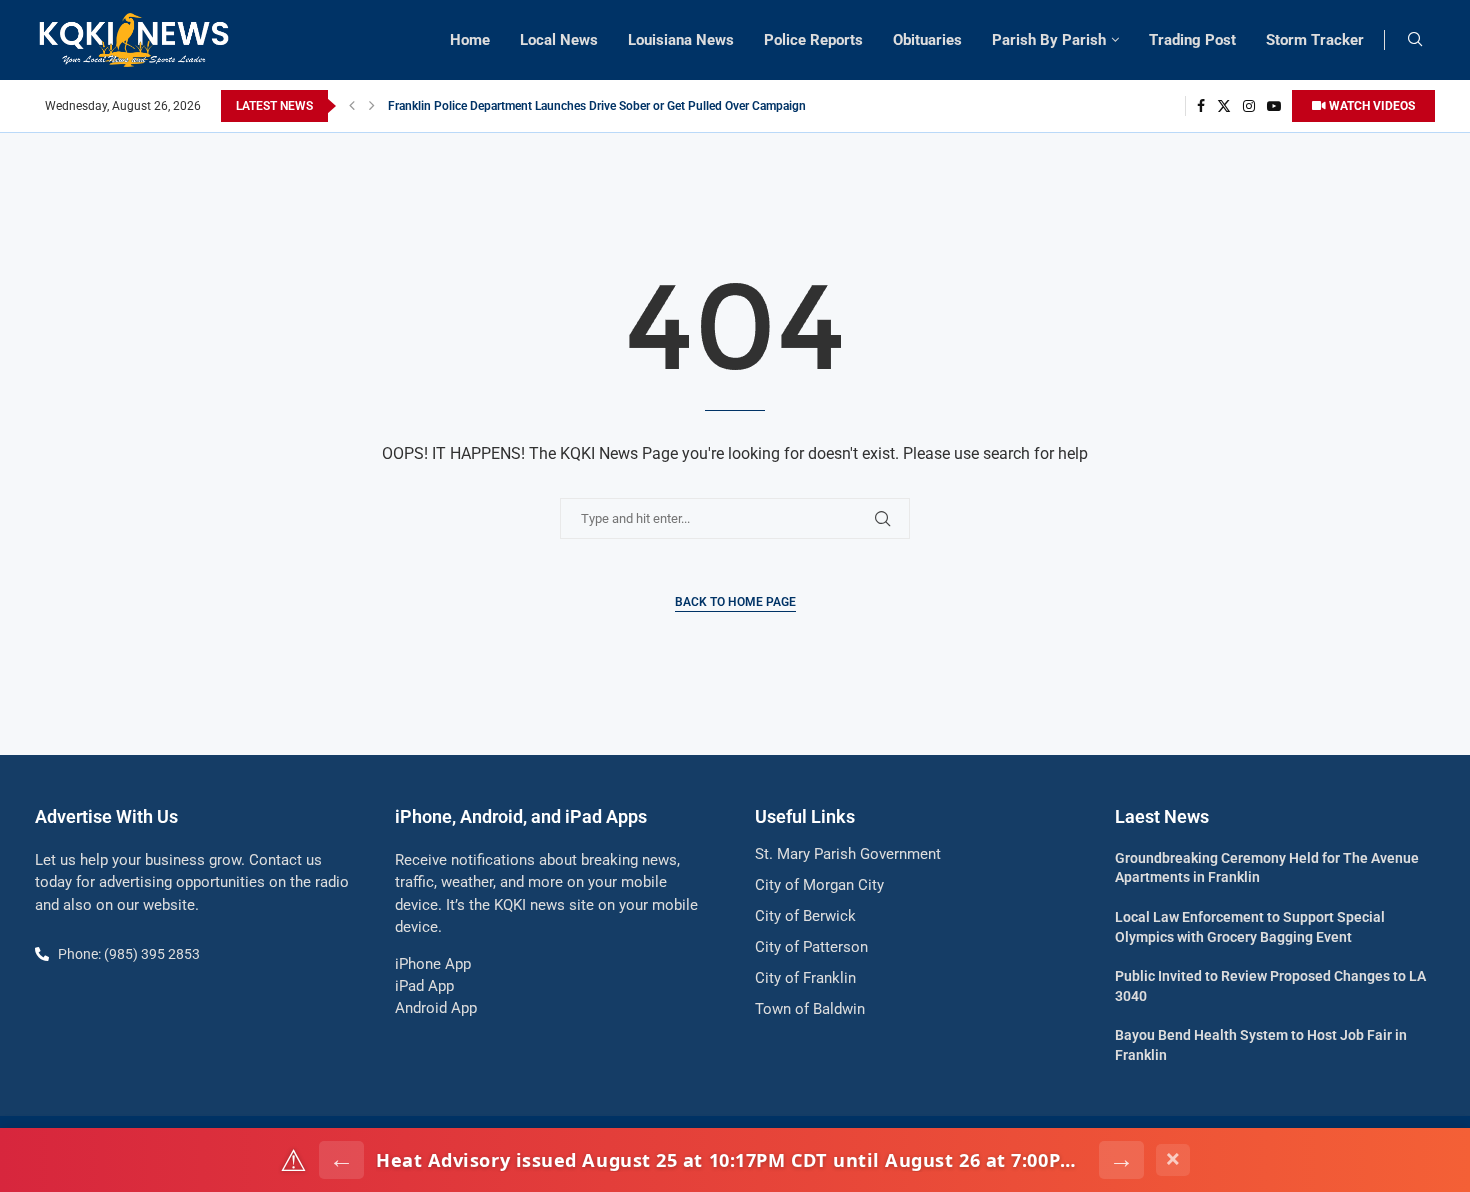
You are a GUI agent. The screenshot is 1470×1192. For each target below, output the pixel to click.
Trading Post (1192, 40)
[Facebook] (1201, 106)
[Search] (1415, 40)
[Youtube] (1274, 106)
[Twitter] (1224, 106)
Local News (559, 40)
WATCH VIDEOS (1370, 106)
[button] (352, 106)
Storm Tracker (1315, 40)
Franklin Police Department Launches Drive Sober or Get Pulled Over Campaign (597, 106)
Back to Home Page (735, 602)
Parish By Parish (1049, 40)
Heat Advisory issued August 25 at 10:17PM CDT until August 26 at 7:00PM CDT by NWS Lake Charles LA (731, 1160)
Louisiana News (681, 40)
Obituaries (927, 40)
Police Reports (813, 40)
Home (470, 40)
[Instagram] (1249, 106)
